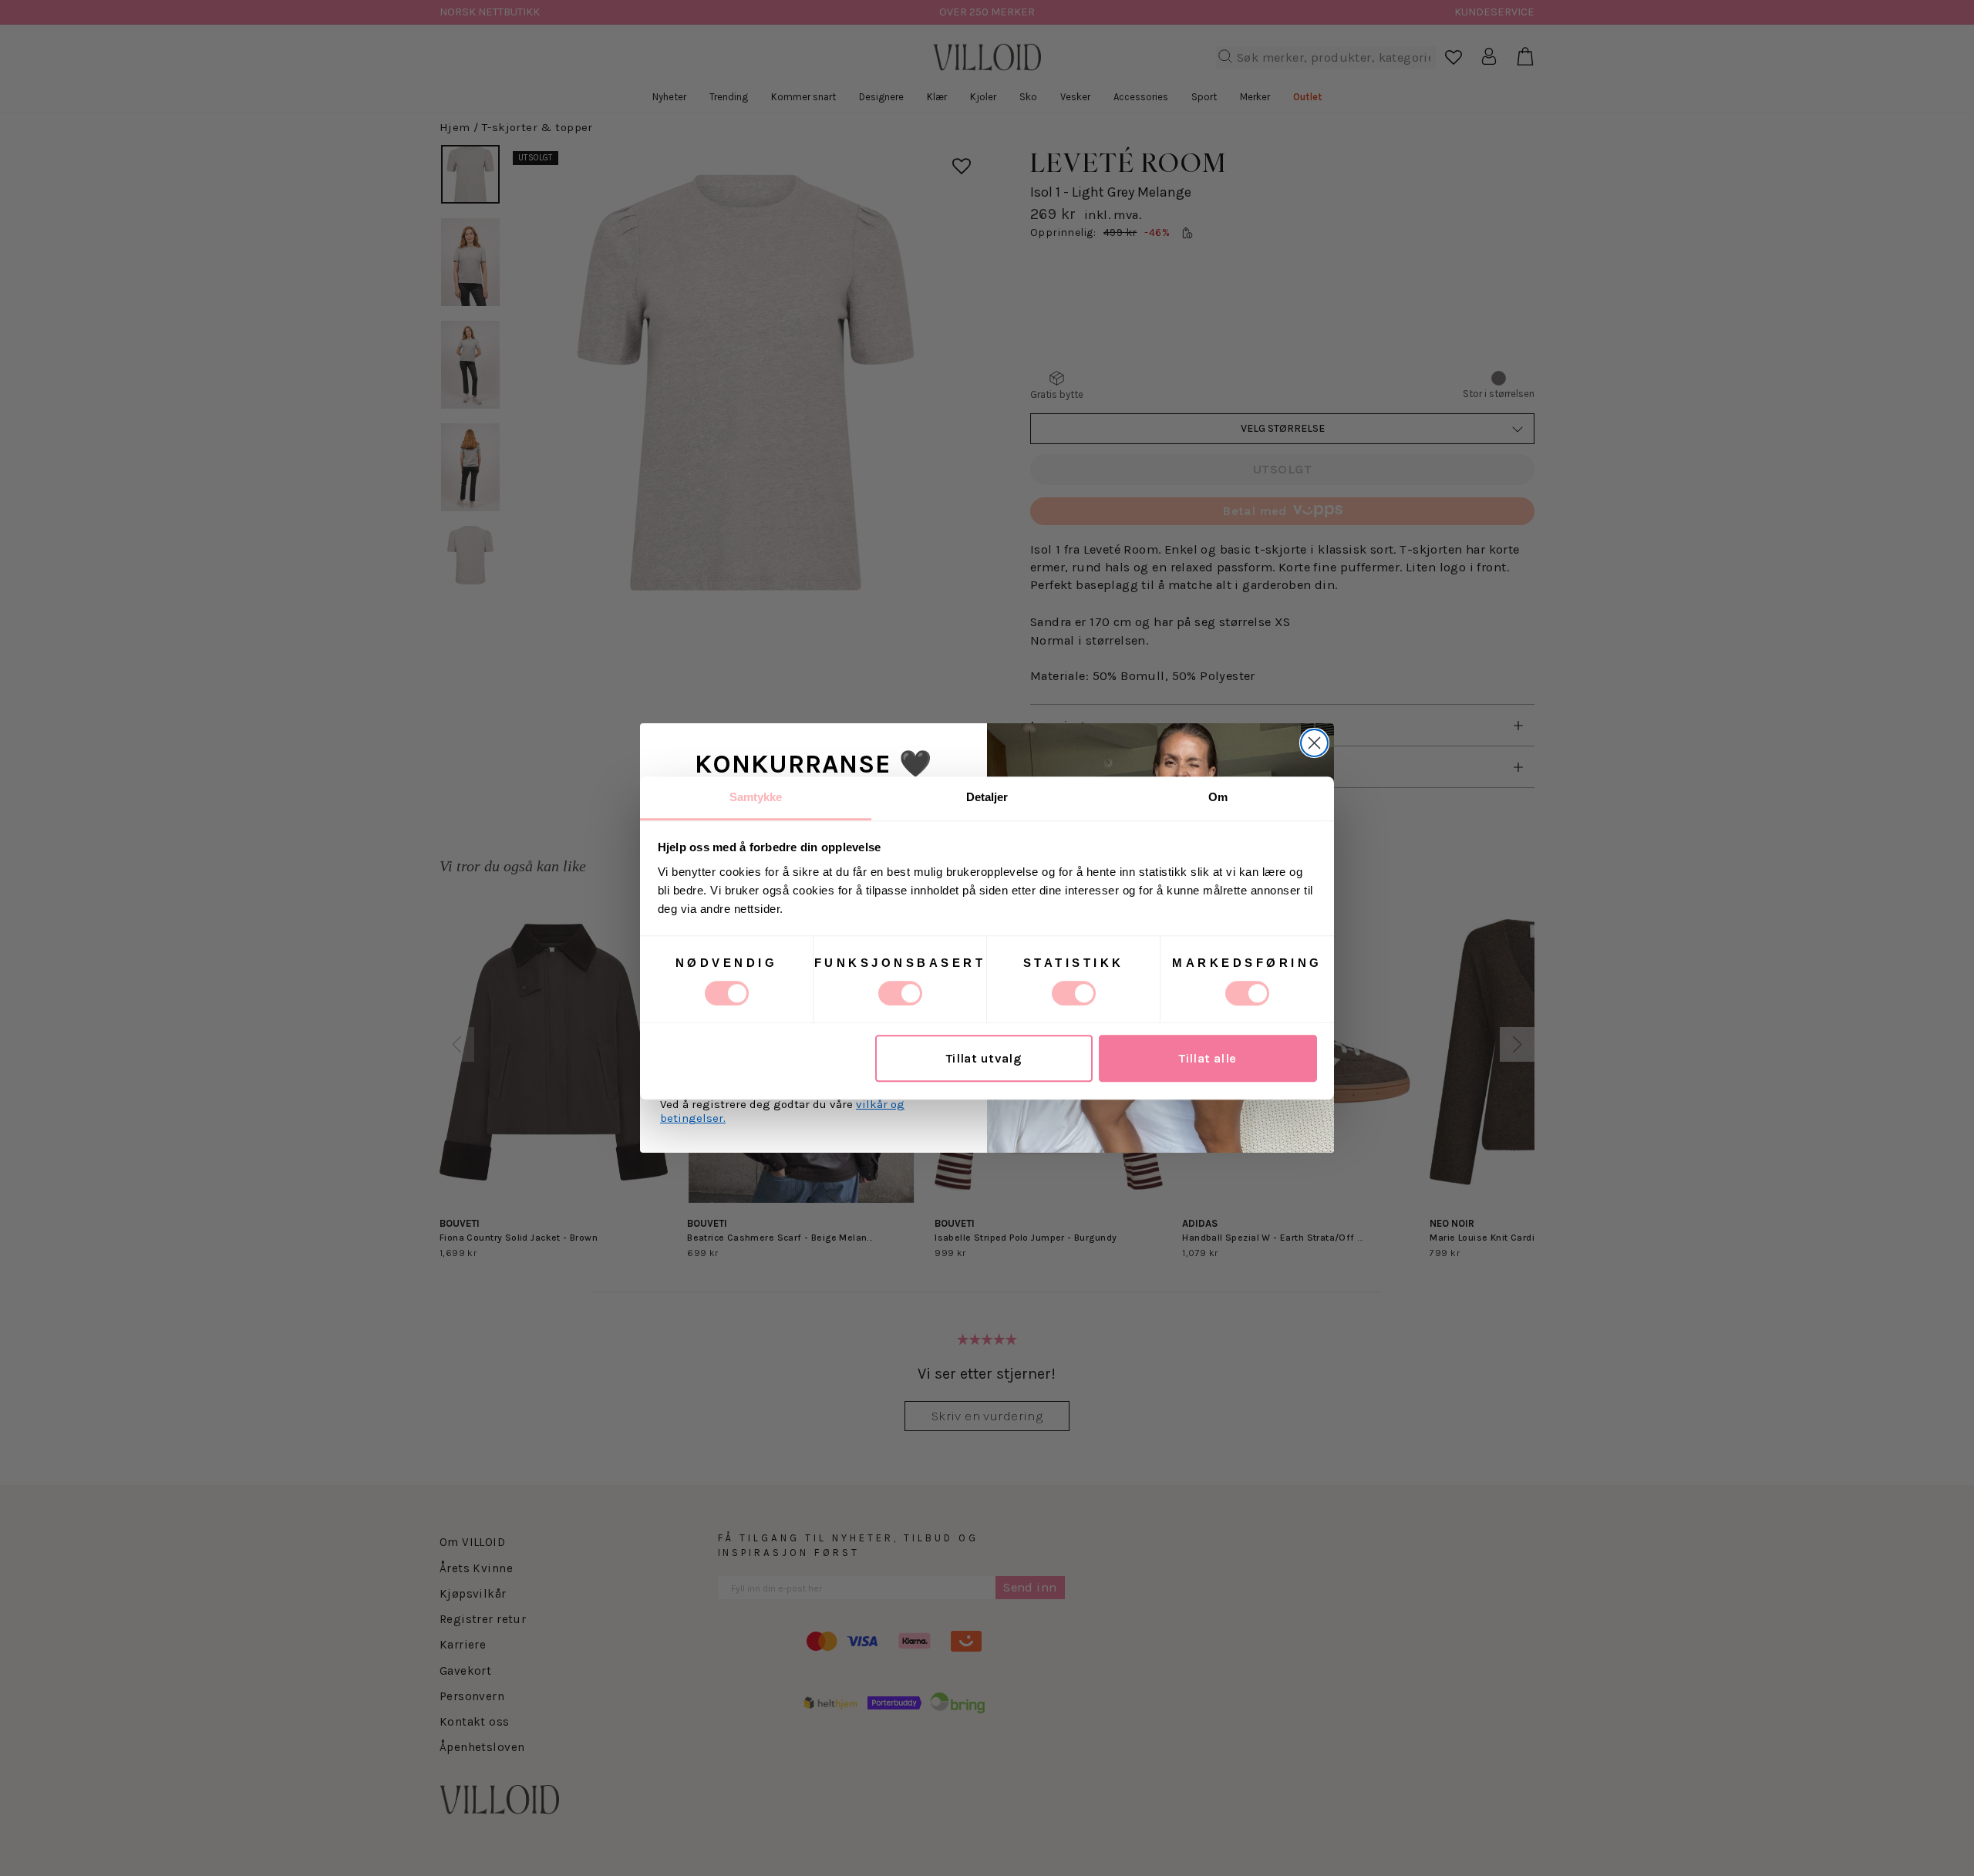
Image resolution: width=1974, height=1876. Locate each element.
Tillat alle (1208, 1058)
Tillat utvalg (984, 1058)
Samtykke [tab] (756, 797)
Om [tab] (1218, 797)
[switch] (900, 993)
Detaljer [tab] (987, 797)
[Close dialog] (1314, 743)
